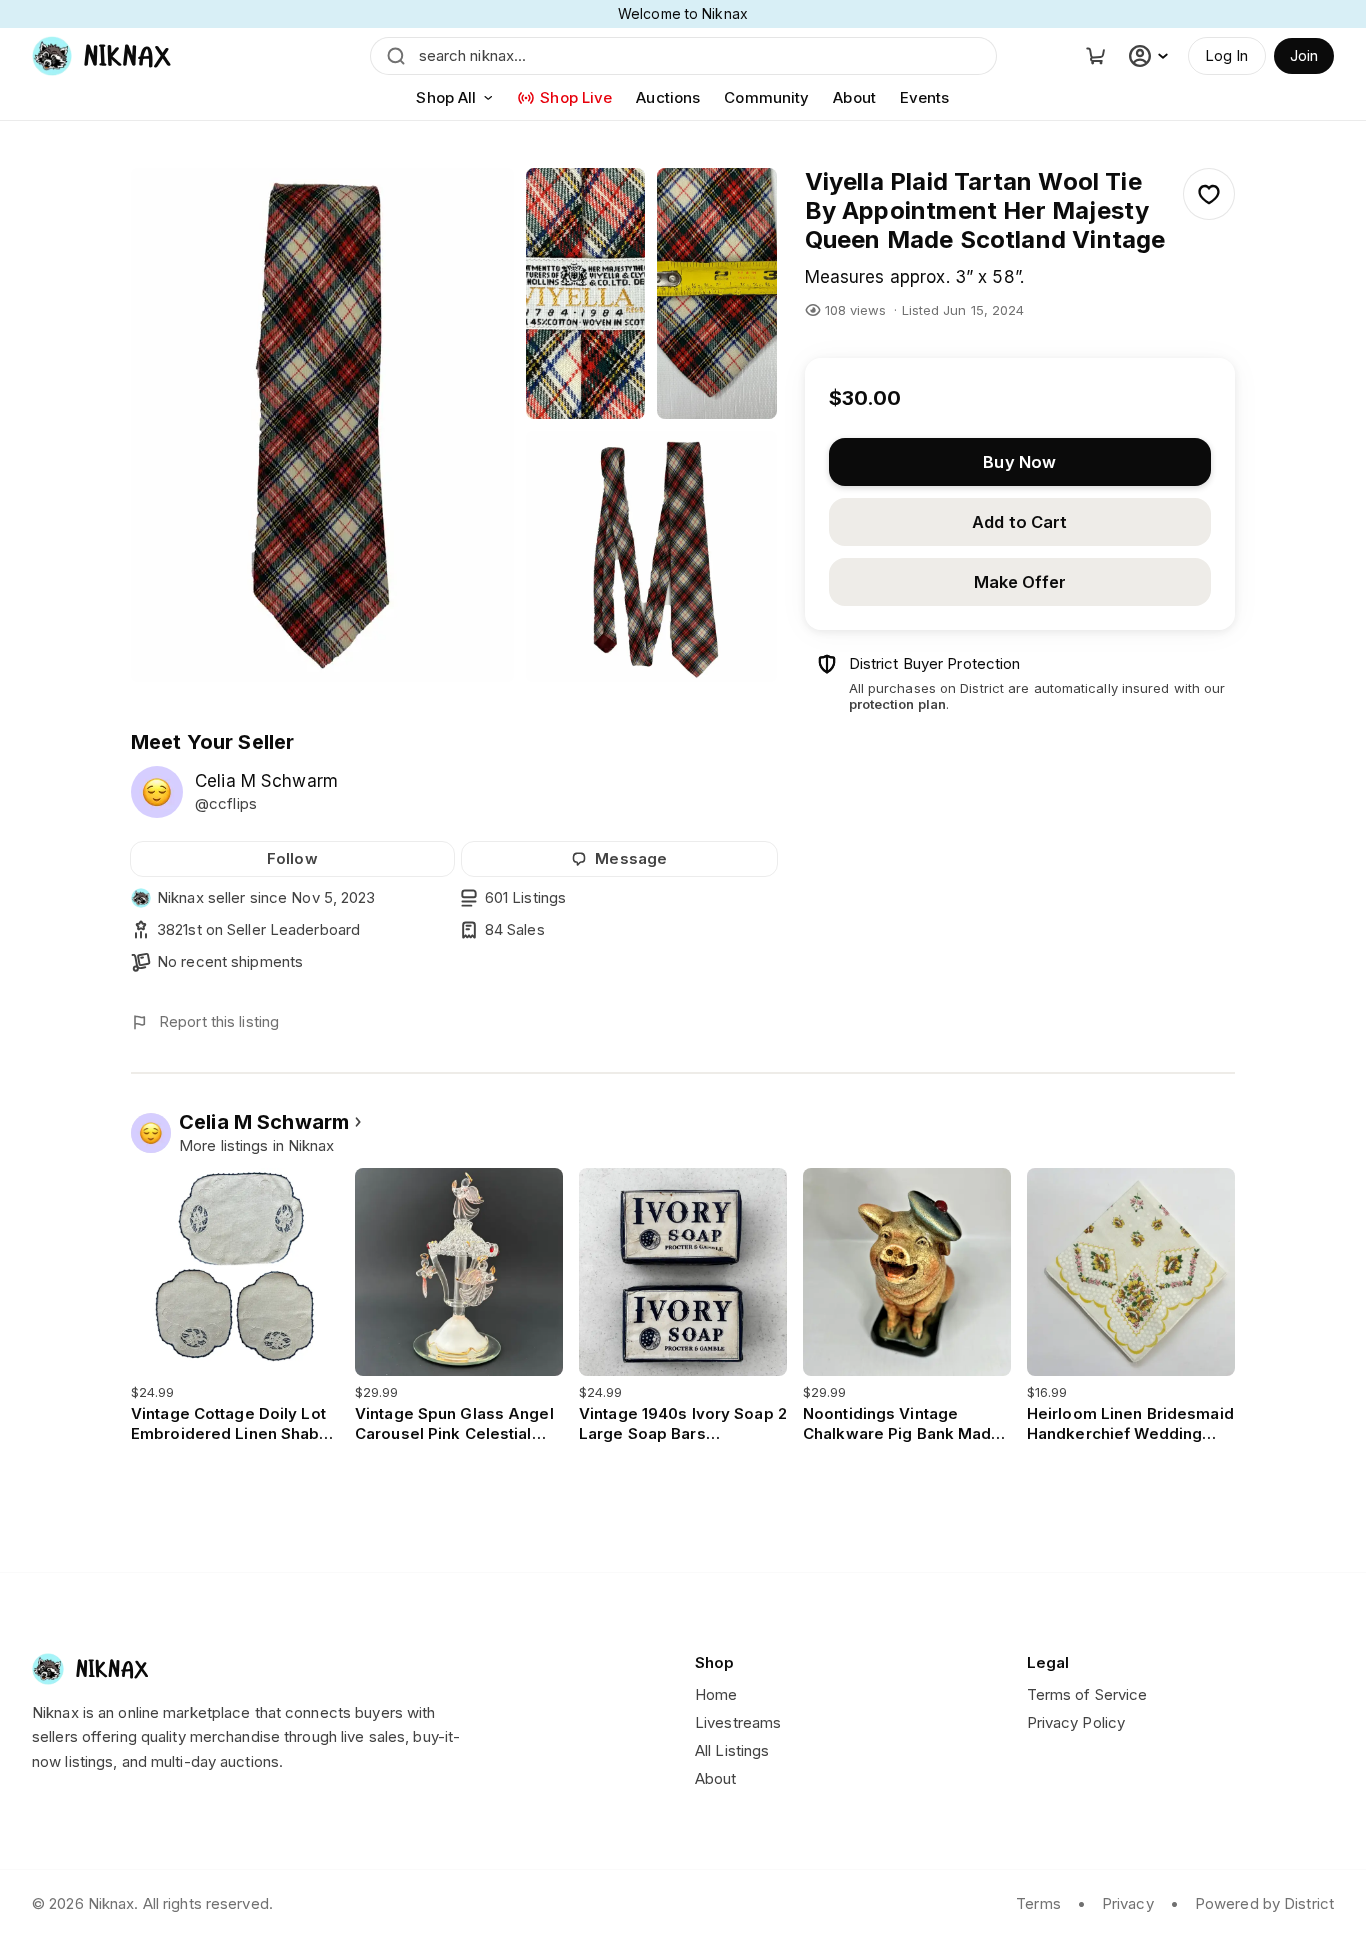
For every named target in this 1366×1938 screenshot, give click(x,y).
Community (766, 97)
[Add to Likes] (1209, 194)
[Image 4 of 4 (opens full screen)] (651, 556)
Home (716, 1694)
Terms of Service (1087, 1694)
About (854, 97)
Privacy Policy (1076, 1722)
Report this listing (219, 1021)
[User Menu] (1151, 56)
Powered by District (1264, 1903)
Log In (1227, 55)
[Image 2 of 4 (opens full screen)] (586, 293)
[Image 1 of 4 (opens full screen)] (322, 425)
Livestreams (738, 1722)
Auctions (668, 97)
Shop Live (576, 97)
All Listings (732, 1750)
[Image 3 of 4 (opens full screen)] (717, 293)
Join (1304, 55)
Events (925, 97)
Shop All (446, 97)
